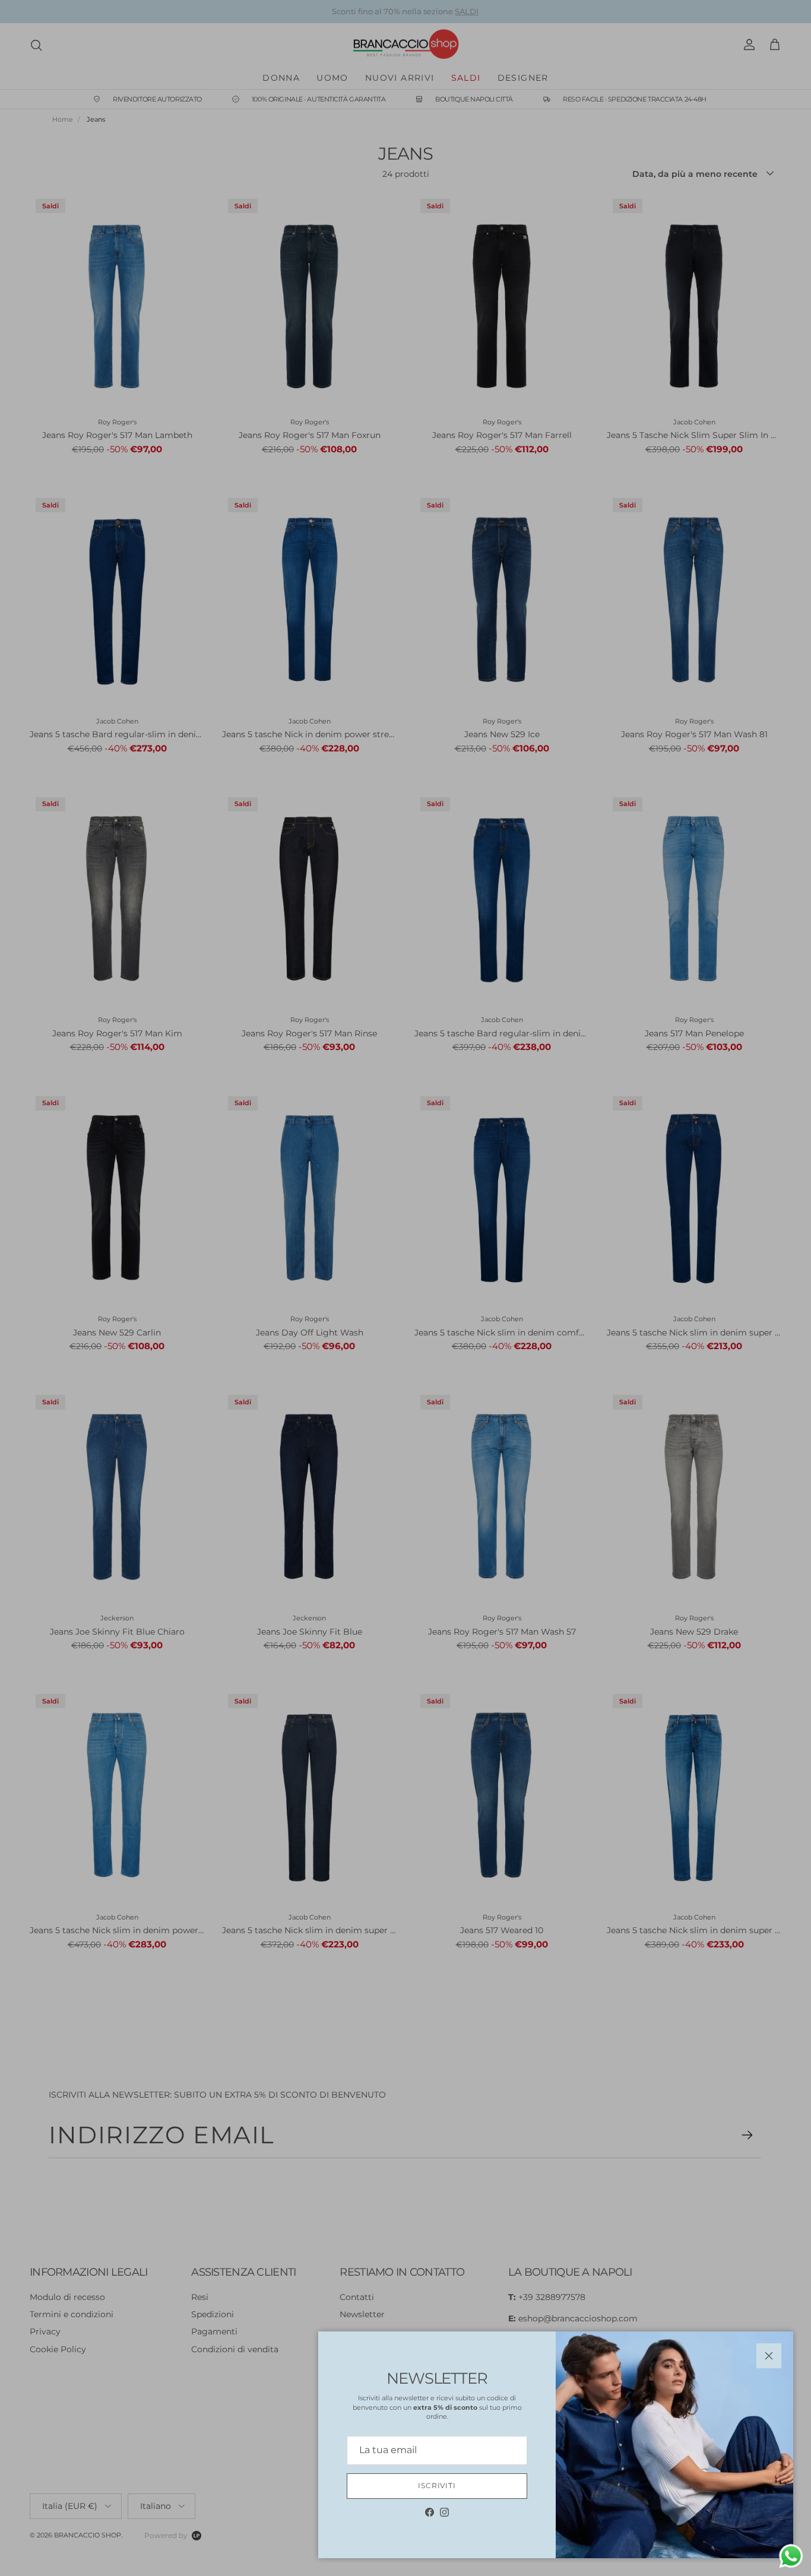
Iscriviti (437, 2485)
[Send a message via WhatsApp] (791, 2556)
